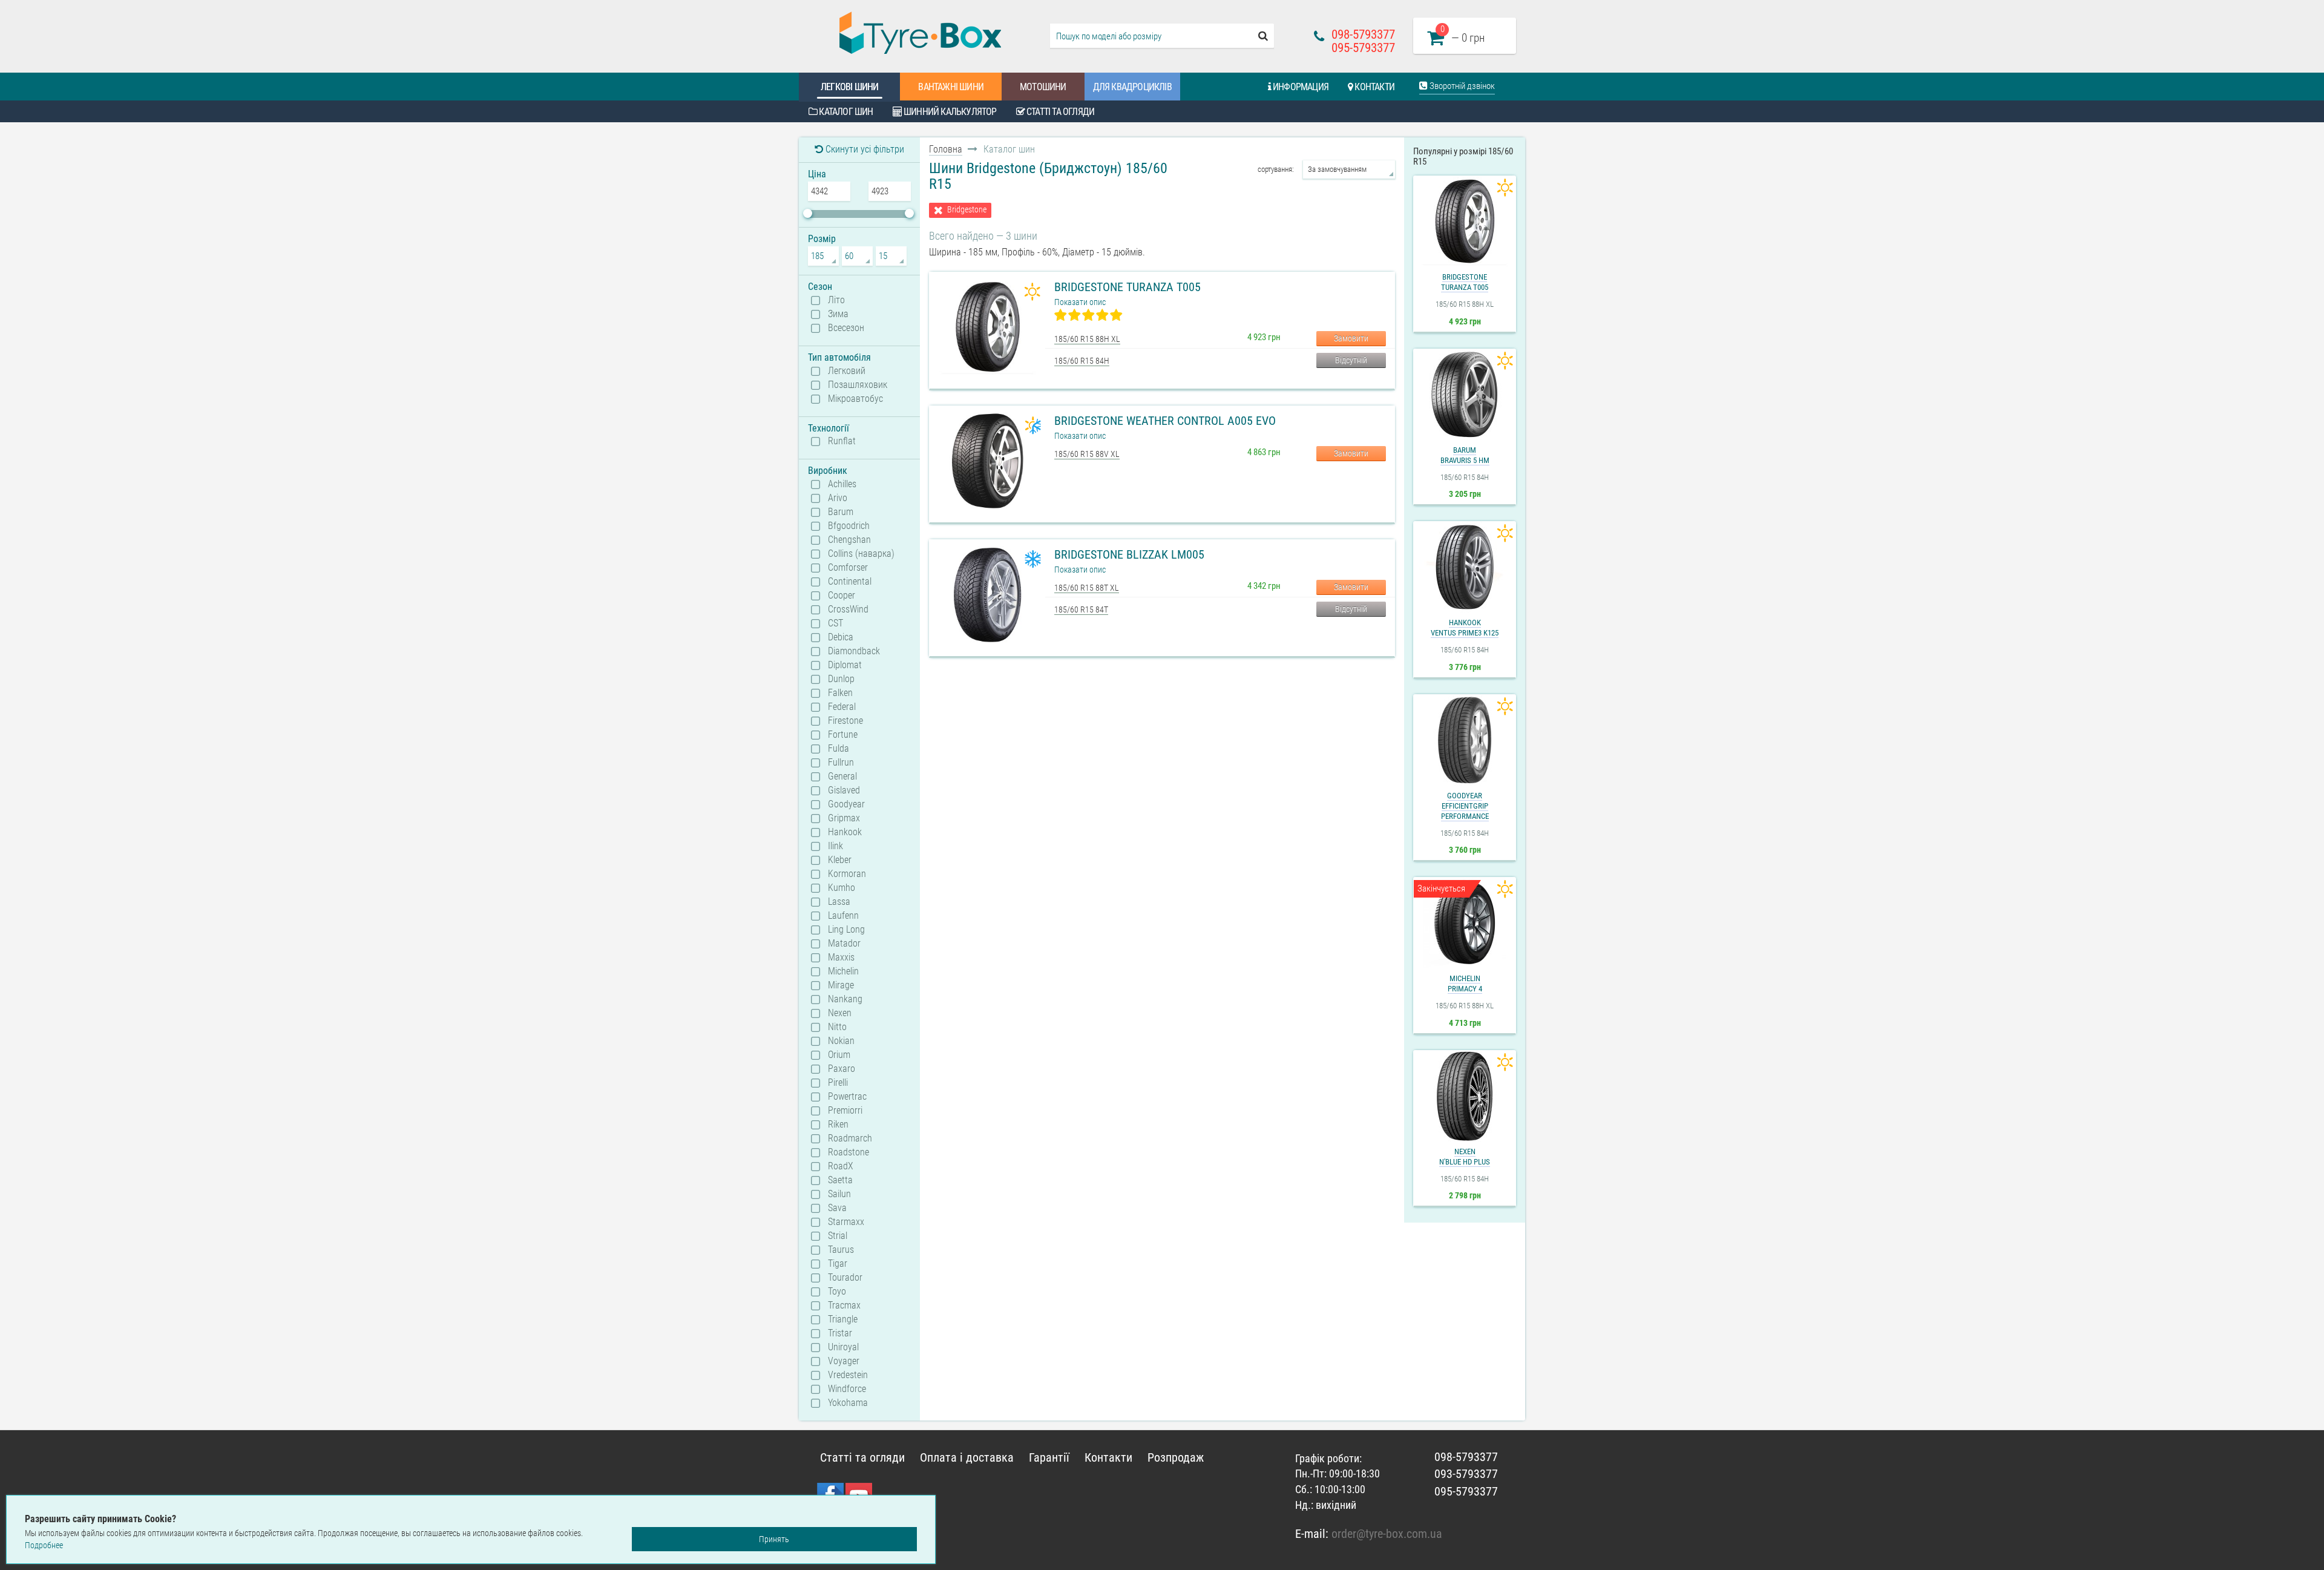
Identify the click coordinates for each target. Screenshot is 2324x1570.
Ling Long (846, 930)
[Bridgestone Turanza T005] (1465, 222)
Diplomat (845, 665)
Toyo (837, 1292)
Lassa (839, 902)
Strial (838, 1236)
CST (835, 623)
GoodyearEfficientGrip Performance (1465, 806)
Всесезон (846, 328)
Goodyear (846, 804)
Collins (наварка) (861, 554)
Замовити (1351, 338)
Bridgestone (967, 210)
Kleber (840, 860)
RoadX (841, 1166)
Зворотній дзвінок (1461, 86)
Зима (838, 314)
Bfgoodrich (849, 526)
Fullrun (841, 763)
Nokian (841, 1041)
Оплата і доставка (967, 1457)
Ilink (835, 846)
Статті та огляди (1059, 112)
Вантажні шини (951, 87)
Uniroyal (843, 1347)
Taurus (841, 1250)
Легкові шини (849, 87)
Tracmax (844, 1306)
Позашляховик (858, 385)
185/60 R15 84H (1082, 361)
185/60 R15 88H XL (1087, 339)
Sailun (839, 1194)
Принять (774, 1539)
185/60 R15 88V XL (1087, 454)
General (842, 777)
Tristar (840, 1333)
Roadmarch (850, 1138)
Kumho (842, 888)
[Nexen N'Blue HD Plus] (1465, 1096)
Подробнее (44, 1545)
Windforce (847, 1389)
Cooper (842, 596)
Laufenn (843, 916)
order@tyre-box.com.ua (1387, 1534)
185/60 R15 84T (1081, 609)
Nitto (837, 1027)
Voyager (844, 1361)
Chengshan (849, 540)
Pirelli (838, 1083)
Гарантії (1049, 1457)
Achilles (842, 484)
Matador (844, 944)
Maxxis (841, 957)
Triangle (843, 1319)
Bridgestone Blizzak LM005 (1129, 554)
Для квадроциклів (1132, 87)
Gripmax (844, 818)
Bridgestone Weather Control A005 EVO (1165, 421)
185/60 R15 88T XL (1087, 588)
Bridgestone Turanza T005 (1128, 287)
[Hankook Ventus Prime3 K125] (1465, 567)
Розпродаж (1176, 1457)
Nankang (845, 999)
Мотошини (1043, 87)
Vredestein (848, 1375)
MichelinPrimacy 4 (1465, 984)
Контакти (1374, 87)
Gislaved (844, 790)
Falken (840, 693)
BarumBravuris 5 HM (1465, 455)
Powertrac (847, 1097)
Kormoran (847, 874)
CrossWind (848, 609)
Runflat (842, 441)
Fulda (839, 749)
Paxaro (842, 1069)
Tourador (845, 1278)
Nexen (840, 1013)
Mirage (841, 985)
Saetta (840, 1180)
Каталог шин (845, 112)
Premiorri (845, 1111)
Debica (841, 637)
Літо (836, 300)
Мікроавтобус (855, 399)
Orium (839, 1055)
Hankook (845, 832)
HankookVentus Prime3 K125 (1465, 628)
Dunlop (841, 679)
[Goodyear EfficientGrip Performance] (1465, 740)
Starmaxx (846, 1222)
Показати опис (1080, 302)
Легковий (847, 371)
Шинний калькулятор (949, 112)
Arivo (838, 498)
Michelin (843, 971)
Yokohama (848, 1403)
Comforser (848, 568)
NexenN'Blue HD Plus (1465, 1157)
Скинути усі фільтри (864, 149)
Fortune (843, 735)
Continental (850, 582)
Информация (1300, 87)
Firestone (845, 721)
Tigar (838, 1264)
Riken (838, 1125)
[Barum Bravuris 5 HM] (1465, 395)
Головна (946, 149)
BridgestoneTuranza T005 (1465, 282)
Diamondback (854, 651)
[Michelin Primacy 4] (1465, 923)
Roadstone (849, 1152)
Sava (837, 1208)
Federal (842, 707)
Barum (841, 512)
